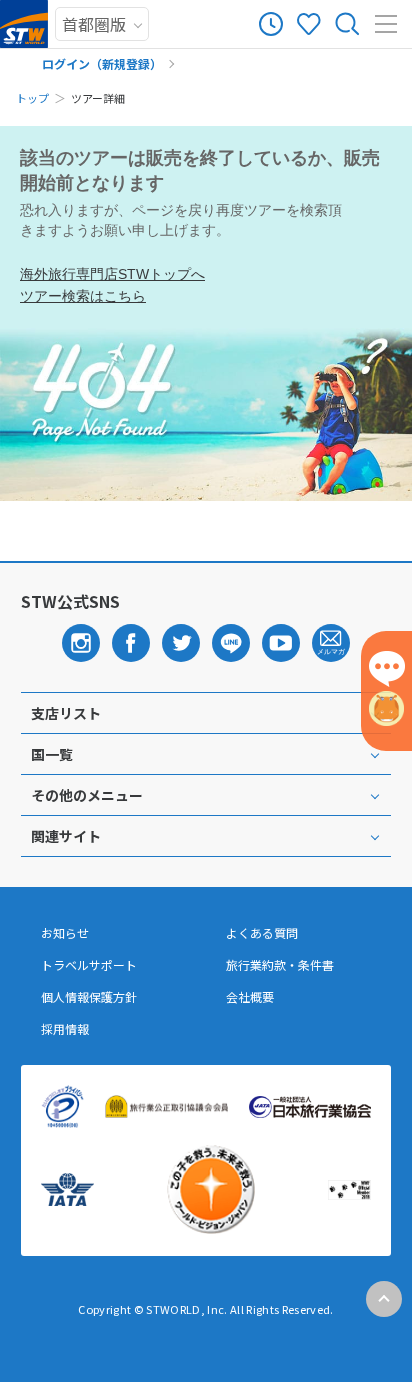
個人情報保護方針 (89, 997)
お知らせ (65, 933)
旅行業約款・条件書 (280, 965)
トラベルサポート (89, 965)
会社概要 (250, 997)
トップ (32, 98)
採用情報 (65, 1029)
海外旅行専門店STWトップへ (112, 274)
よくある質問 (262, 933)
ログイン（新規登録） (102, 63)
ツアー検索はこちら (83, 296)
